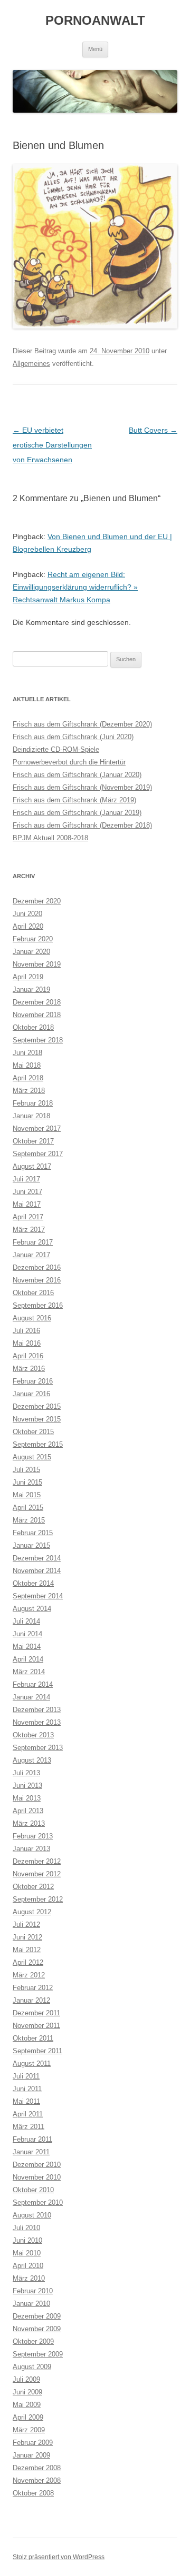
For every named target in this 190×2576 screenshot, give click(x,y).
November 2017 (37, 1128)
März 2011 (28, 2127)
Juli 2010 (26, 2228)
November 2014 (37, 1571)
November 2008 (37, 2480)
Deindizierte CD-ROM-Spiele (56, 749)
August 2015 (32, 1457)
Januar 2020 (31, 952)
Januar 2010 (31, 2304)
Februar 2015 (33, 1533)
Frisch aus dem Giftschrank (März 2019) (74, 800)
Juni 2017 (27, 1192)
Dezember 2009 (37, 2316)
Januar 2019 (31, 989)
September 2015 (38, 1444)
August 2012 (32, 1912)
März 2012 (29, 1975)
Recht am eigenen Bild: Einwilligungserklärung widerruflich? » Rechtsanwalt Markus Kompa (75, 587)
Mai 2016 (27, 1343)
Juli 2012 (26, 1924)
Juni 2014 (27, 1634)
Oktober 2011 (33, 2038)
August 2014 (32, 1609)
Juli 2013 (26, 1773)
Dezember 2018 (37, 1002)
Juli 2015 (26, 1470)
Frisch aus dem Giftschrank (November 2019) (82, 787)
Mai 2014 (27, 1647)
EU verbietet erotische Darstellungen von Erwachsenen (52, 445)
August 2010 (32, 2215)
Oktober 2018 (33, 1027)
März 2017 (29, 1230)
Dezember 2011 (36, 2013)
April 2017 (28, 1217)
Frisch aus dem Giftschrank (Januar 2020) (77, 775)
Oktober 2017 (33, 1141)
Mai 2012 (27, 1950)
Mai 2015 (27, 1495)
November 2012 (37, 1874)
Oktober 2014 (33, 1583)
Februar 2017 (33, 1242)
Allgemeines (31, 364)
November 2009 (37, 2329)
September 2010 (38, 2202)
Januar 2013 (31, 1849)
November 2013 (37, 1722)
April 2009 (28, 2417)
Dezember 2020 (37, 901)
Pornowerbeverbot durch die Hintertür (69, 762)
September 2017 (38, 1154)
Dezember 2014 (37, 1558)
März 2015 (29, 1520)
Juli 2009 (26, 2379)
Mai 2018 (27, 1065)
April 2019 (28, 977)
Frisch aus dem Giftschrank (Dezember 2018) (82, 825)
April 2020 (28, 926)
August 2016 (32, 1318)
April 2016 (28, 1356)
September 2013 (38, 1748)
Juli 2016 (26, 1331)
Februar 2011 (32, 2139)
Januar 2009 (31, 2455)
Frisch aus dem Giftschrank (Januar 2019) (77, 813)
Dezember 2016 (37, 1267)
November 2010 (37, 2177)
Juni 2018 (27, 1053)
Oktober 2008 (33, 2493)
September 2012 (38, 1899)
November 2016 (37, 1280)
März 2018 (29, 1091)
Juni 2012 (27, 1937)
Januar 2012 (31, 2000)
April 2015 (28, 1508)
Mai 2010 (27, 2253)
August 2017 (32, 1166)
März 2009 (29, 2430)
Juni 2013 (27, 1786)
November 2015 (37, 1419)
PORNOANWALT (95, 20)
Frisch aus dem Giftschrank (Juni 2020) (73, 737)
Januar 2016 (31, 1394)
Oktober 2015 (33, 1432)
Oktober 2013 (33, 1735)
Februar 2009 (33, 2443)
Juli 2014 (26, 1621)
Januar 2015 (31, 1545)
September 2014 (38, 1596)
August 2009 (32, 2367)
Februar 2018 (33, 1103)
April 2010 (28, 2266)
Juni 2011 (27, 2089)
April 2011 (28, 2114)
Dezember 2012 (37, 1861)
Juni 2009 (27, 2392)
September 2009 (38, 2354)
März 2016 (29, 1369)
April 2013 (28, 1811)
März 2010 (29, 2278)
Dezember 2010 (37, 2165)
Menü (95, 49)
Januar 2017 (31, 1255)
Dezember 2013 (37, 1710)
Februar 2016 (33, 1381)
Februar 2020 (33, 939)
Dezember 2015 (37, 1406)
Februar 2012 (33, 1988)
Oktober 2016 (33, 1293)
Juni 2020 (27, 914)
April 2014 (28, 1659)
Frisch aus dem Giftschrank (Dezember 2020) (82, 724)
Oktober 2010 (33, 2190)
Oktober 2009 (33, 2341)
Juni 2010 (27, 2240)
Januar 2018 (31, 1116)
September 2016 (38, 1305)
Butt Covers (153, 430)
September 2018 (38, 1040)
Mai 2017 (27, 1204)
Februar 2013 (33, 1836)
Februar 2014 (33, 1684)
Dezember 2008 (37, 2468)
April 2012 (28, 1962)
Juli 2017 (26, 1179)
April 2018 (28, 1078)
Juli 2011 (26, 2076)
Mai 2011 (26, 2101)
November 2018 (37, 1015)
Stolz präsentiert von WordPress (59, 2557)
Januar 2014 (31, 1697)
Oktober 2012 (33, 1887)
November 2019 (37, 964)
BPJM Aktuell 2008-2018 (50, 838)
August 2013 (32, 1760)
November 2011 (36, 2026)
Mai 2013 (27, 1798)
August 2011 (32, 2063)
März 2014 (29, 1672)
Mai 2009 (27, 2405)
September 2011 (37, 2051)
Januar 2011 (31, 2152)
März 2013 (29, 1823)
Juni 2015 (27, 1482)
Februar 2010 (33, 2291)
